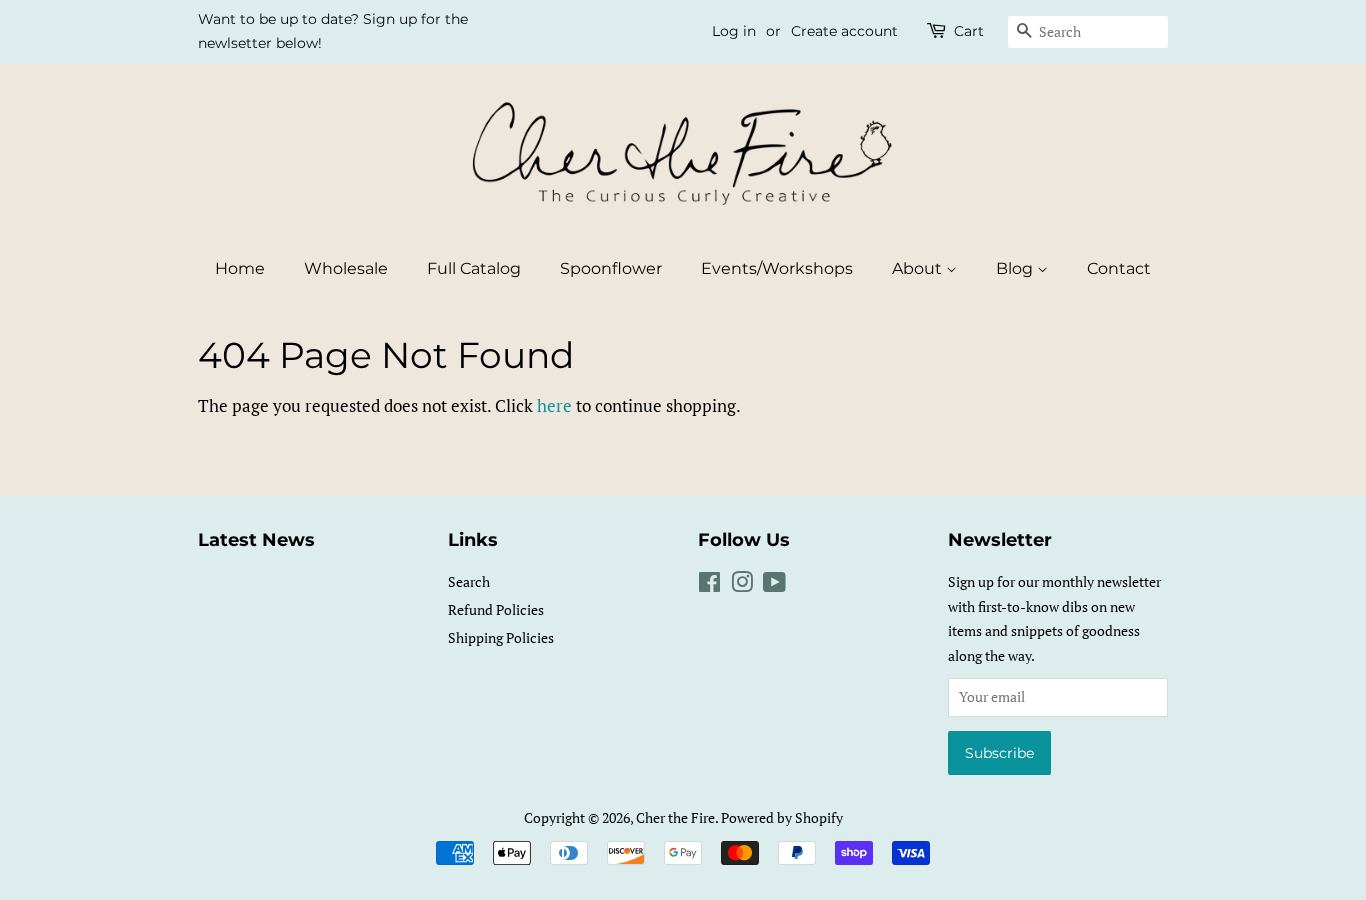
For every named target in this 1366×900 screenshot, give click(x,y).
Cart (969, 31)
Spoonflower (611, 268)
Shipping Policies (501, 637)
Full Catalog (474, 268)
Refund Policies (496, 609)
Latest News (256, 540)
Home (240, 268)
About (919, 268)
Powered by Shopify (782, 817)
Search (469, 581)
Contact (1119, 268)
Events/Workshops (777, 268)
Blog (1016, 268)
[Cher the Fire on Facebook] (709, 585)
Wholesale (346, 268)
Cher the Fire (675, 817)
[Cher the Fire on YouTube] (774, 585)
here (554, 405)
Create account (844, 31)
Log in (734, 31)
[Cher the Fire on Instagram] (742, 585)
